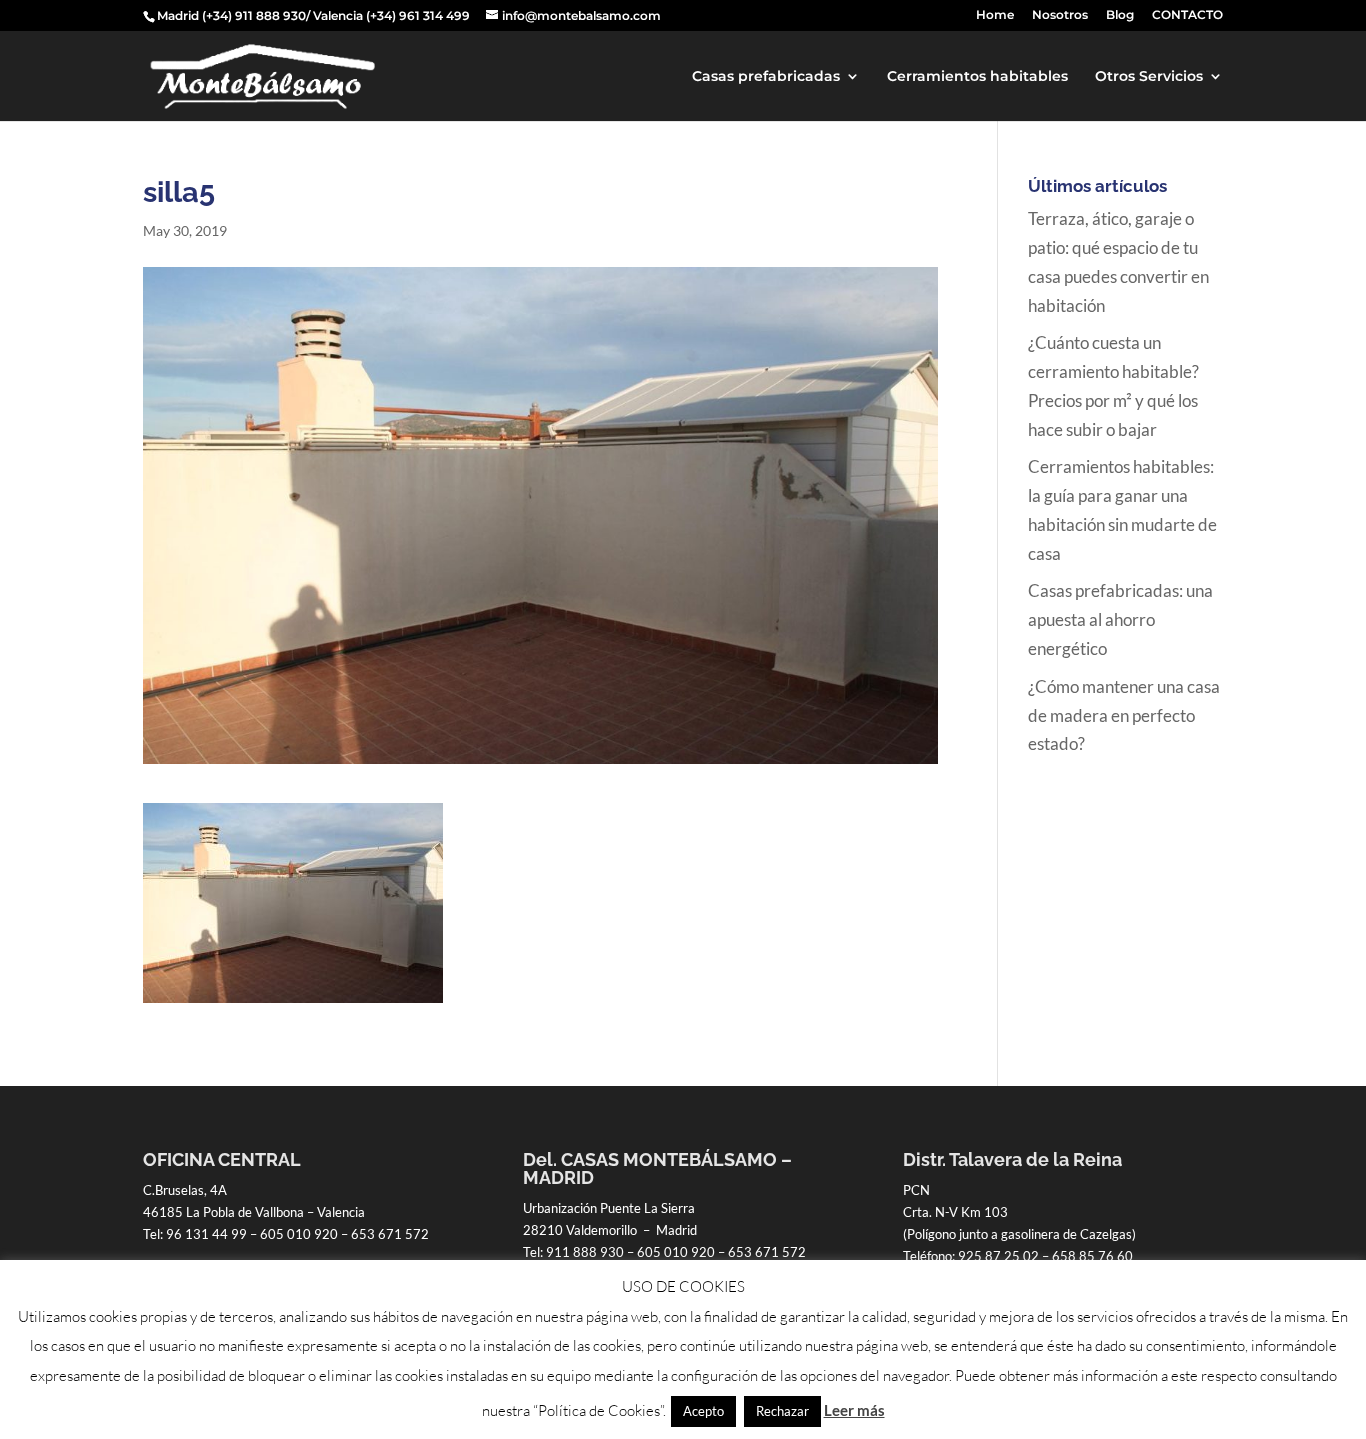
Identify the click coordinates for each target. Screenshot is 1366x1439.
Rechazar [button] (782, 1411)
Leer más (854, 1410)
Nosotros (1060, 15)
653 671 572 (390, 1234)
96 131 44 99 (206, 1234)
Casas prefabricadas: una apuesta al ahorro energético (1120, 619)
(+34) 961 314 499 (418, 15)
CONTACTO (1187, 15)
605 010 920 (299, 1234)
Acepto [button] (703, 1411)
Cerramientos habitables (977, 77)
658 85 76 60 (1092, 1256)
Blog (1120, 15)
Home (995, 15)
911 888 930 (585, 1252)
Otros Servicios (1149, 77)
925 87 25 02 (998, 1256)
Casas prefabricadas (766, 77)
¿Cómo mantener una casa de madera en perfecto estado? (1124, 715)
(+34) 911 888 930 (254, 15)
